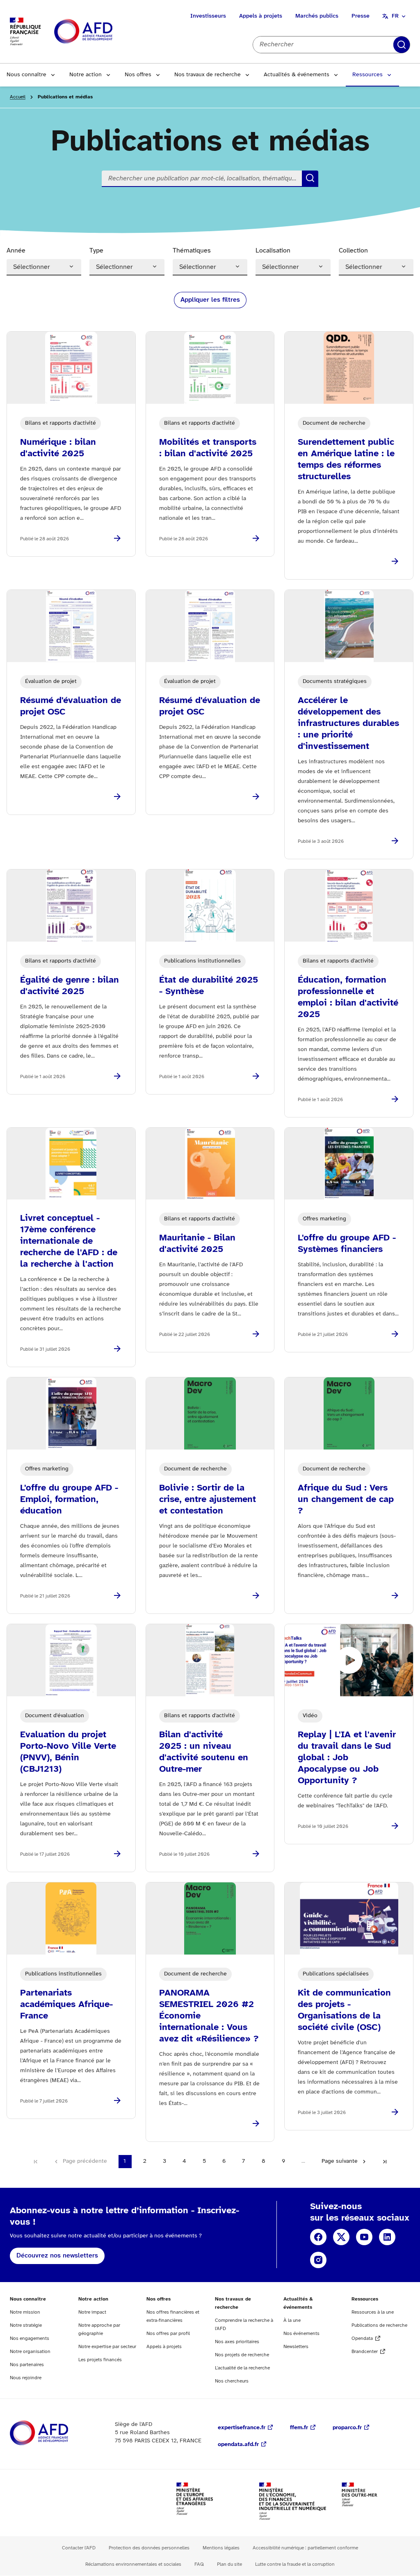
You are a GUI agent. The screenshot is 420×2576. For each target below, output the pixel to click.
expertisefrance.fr (242, 2428)
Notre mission (25, 2312)
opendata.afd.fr (238, 2445)
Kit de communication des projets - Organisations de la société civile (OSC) (344, 2010)
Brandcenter (365, 2352)
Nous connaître (26, 75)
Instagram (318, 2260)
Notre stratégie (26, 2325)
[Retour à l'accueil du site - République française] (102, 32)
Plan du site (229, 2564)
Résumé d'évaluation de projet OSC (71, 706)
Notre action (86, 75)
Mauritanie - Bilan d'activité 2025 (197, 1244)
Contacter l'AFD (79, 2548)
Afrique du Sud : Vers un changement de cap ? (346, 1500)
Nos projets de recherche (242, 2355)
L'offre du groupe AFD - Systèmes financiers (347, 1244)
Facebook (318, 2237)
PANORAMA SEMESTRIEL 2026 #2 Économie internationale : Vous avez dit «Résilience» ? (209, 2016)
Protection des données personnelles (149, 2548)
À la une (292, 2320)
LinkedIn (387, 2237)
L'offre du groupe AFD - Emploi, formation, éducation (69, 1500)
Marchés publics (317, 16)
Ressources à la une (373, 2312)
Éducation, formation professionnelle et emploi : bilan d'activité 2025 (348, 997)
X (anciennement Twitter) (341, 2237)
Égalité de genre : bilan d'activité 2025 (70, 986)
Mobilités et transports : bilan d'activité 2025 (208, 448)
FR (395, 16)
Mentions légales (221, 2548)
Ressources (367, 75)
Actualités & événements (297, 75)
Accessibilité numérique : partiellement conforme (305, 2548)
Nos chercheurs (232, 2381)
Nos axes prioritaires (237, 2342)
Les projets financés (100, 2360)
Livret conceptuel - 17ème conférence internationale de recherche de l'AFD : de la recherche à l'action (69, 1241)
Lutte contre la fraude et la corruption (295, 2564)
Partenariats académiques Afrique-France (66, 2005)
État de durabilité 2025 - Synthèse (209, 986)
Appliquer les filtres (210, 300)
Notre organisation (30, 2352)
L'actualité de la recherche (242, 2368)
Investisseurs (208, 16)
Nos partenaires (27, 2365)
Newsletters (296, 2347)
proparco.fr (347, 2428)
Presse (361, 16)
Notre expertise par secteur (107, 2347)
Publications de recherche (379, 2325)
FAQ (199, 2564)
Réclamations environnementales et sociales (133, 2564)
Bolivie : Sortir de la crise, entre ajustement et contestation (208, 1500)
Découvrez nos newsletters (57, 2256)
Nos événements (301, 2334)
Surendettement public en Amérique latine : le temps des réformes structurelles (346, 460)
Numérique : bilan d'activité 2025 (58, 448)
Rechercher (402, 45)
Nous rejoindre (26, 2378)
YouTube (364, 2237)
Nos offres (138, 75)
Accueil (18, 97)
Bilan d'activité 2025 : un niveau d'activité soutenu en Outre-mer (204, 1752)
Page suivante (340, 2161)
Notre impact (92, 2312)
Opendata (362, 2338)
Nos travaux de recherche (208, 75)
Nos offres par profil (168, 2334)
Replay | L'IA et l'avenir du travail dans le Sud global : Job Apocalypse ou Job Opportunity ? (347, 1758)
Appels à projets (261, 16)
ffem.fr (299, 2428)
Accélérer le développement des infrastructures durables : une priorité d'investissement (348, 724)
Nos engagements (30, 2338)
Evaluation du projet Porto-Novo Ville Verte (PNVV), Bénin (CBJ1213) (68, 1752)
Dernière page (385, 2162)
